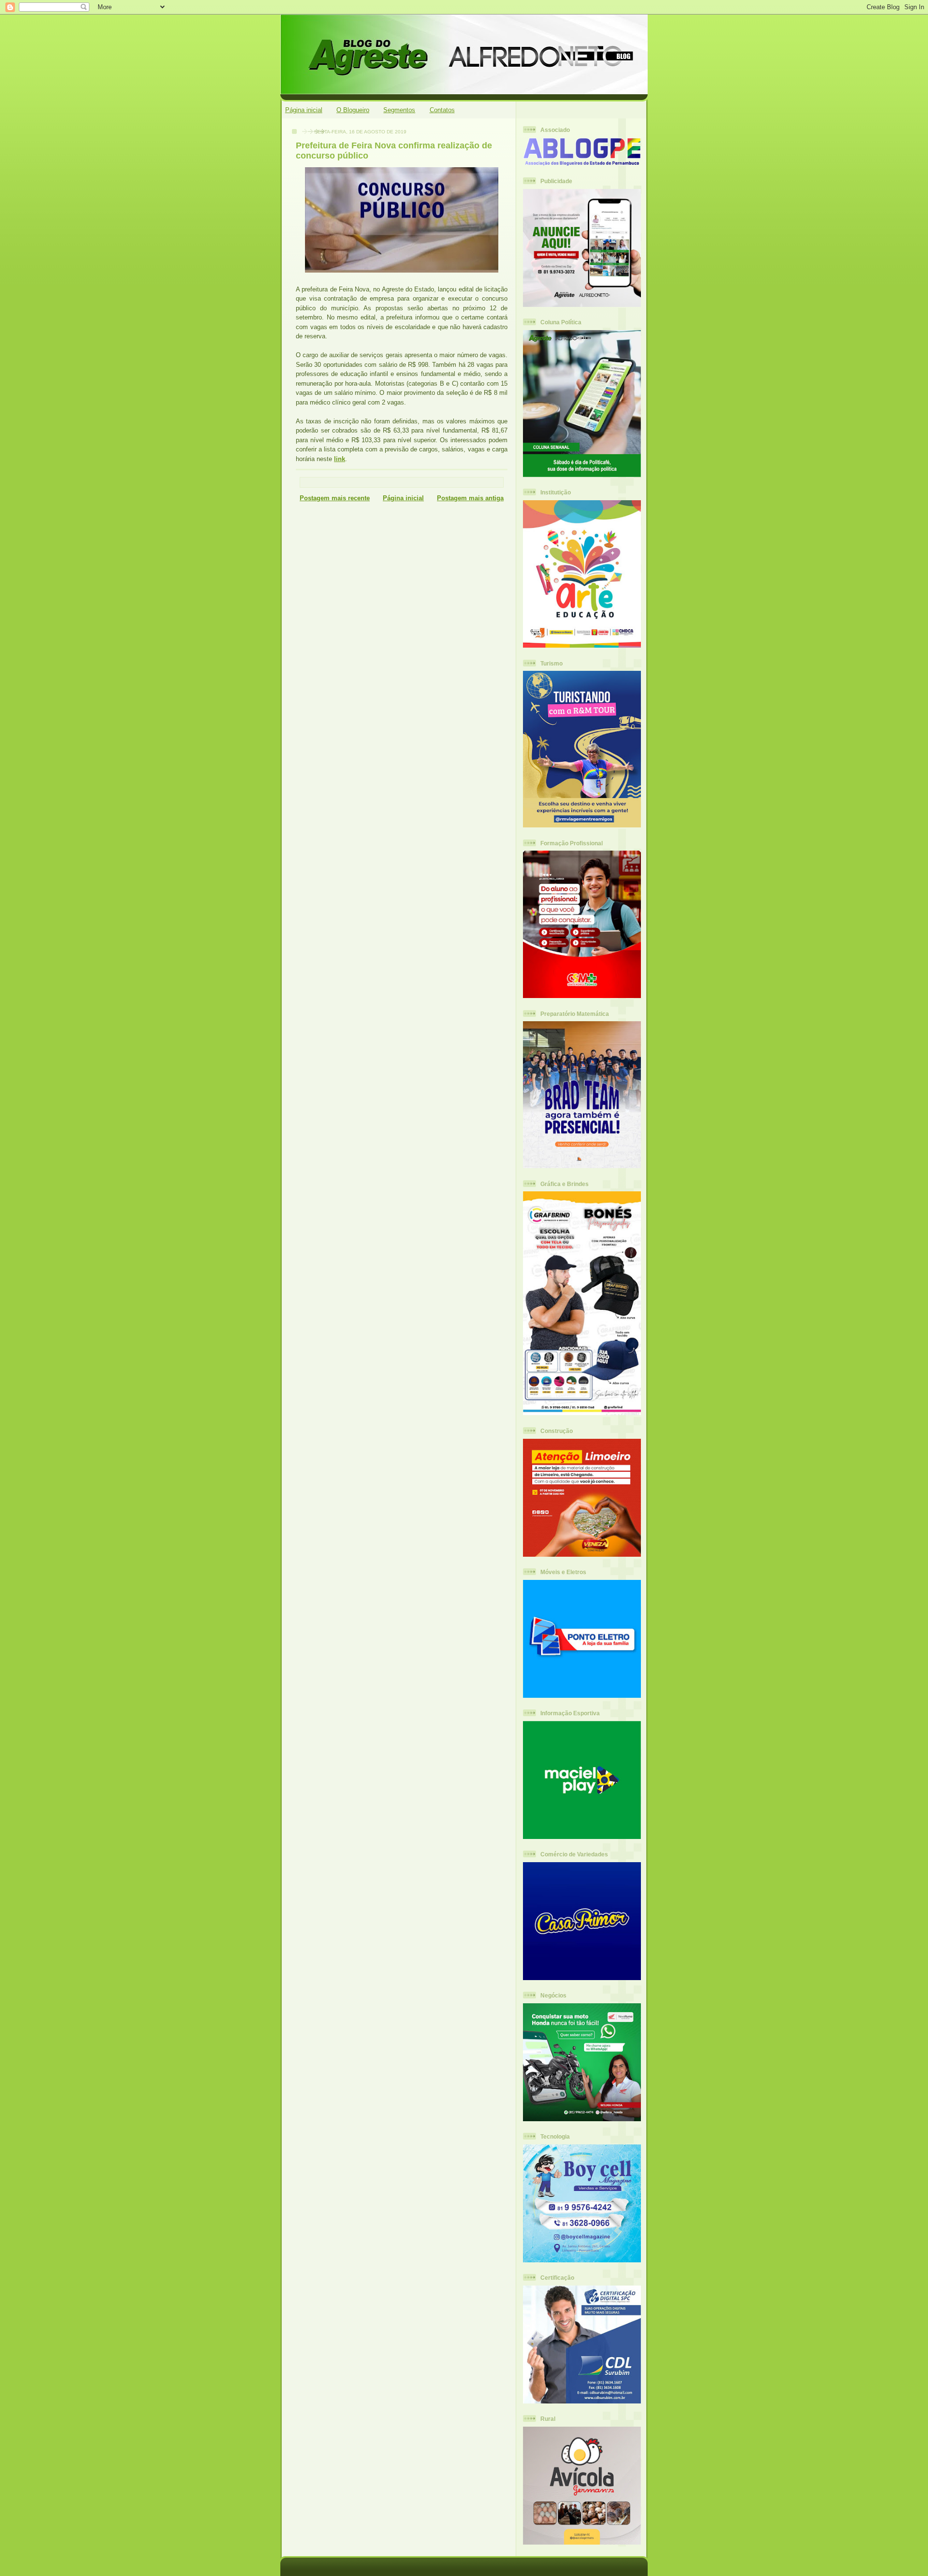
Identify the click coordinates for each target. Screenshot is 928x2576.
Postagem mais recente (335, 498)
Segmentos (399, 110)
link (340, 459)
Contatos (442, 110)
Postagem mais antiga (470, 498)
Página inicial (304, 110)
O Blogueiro (353, 110)
